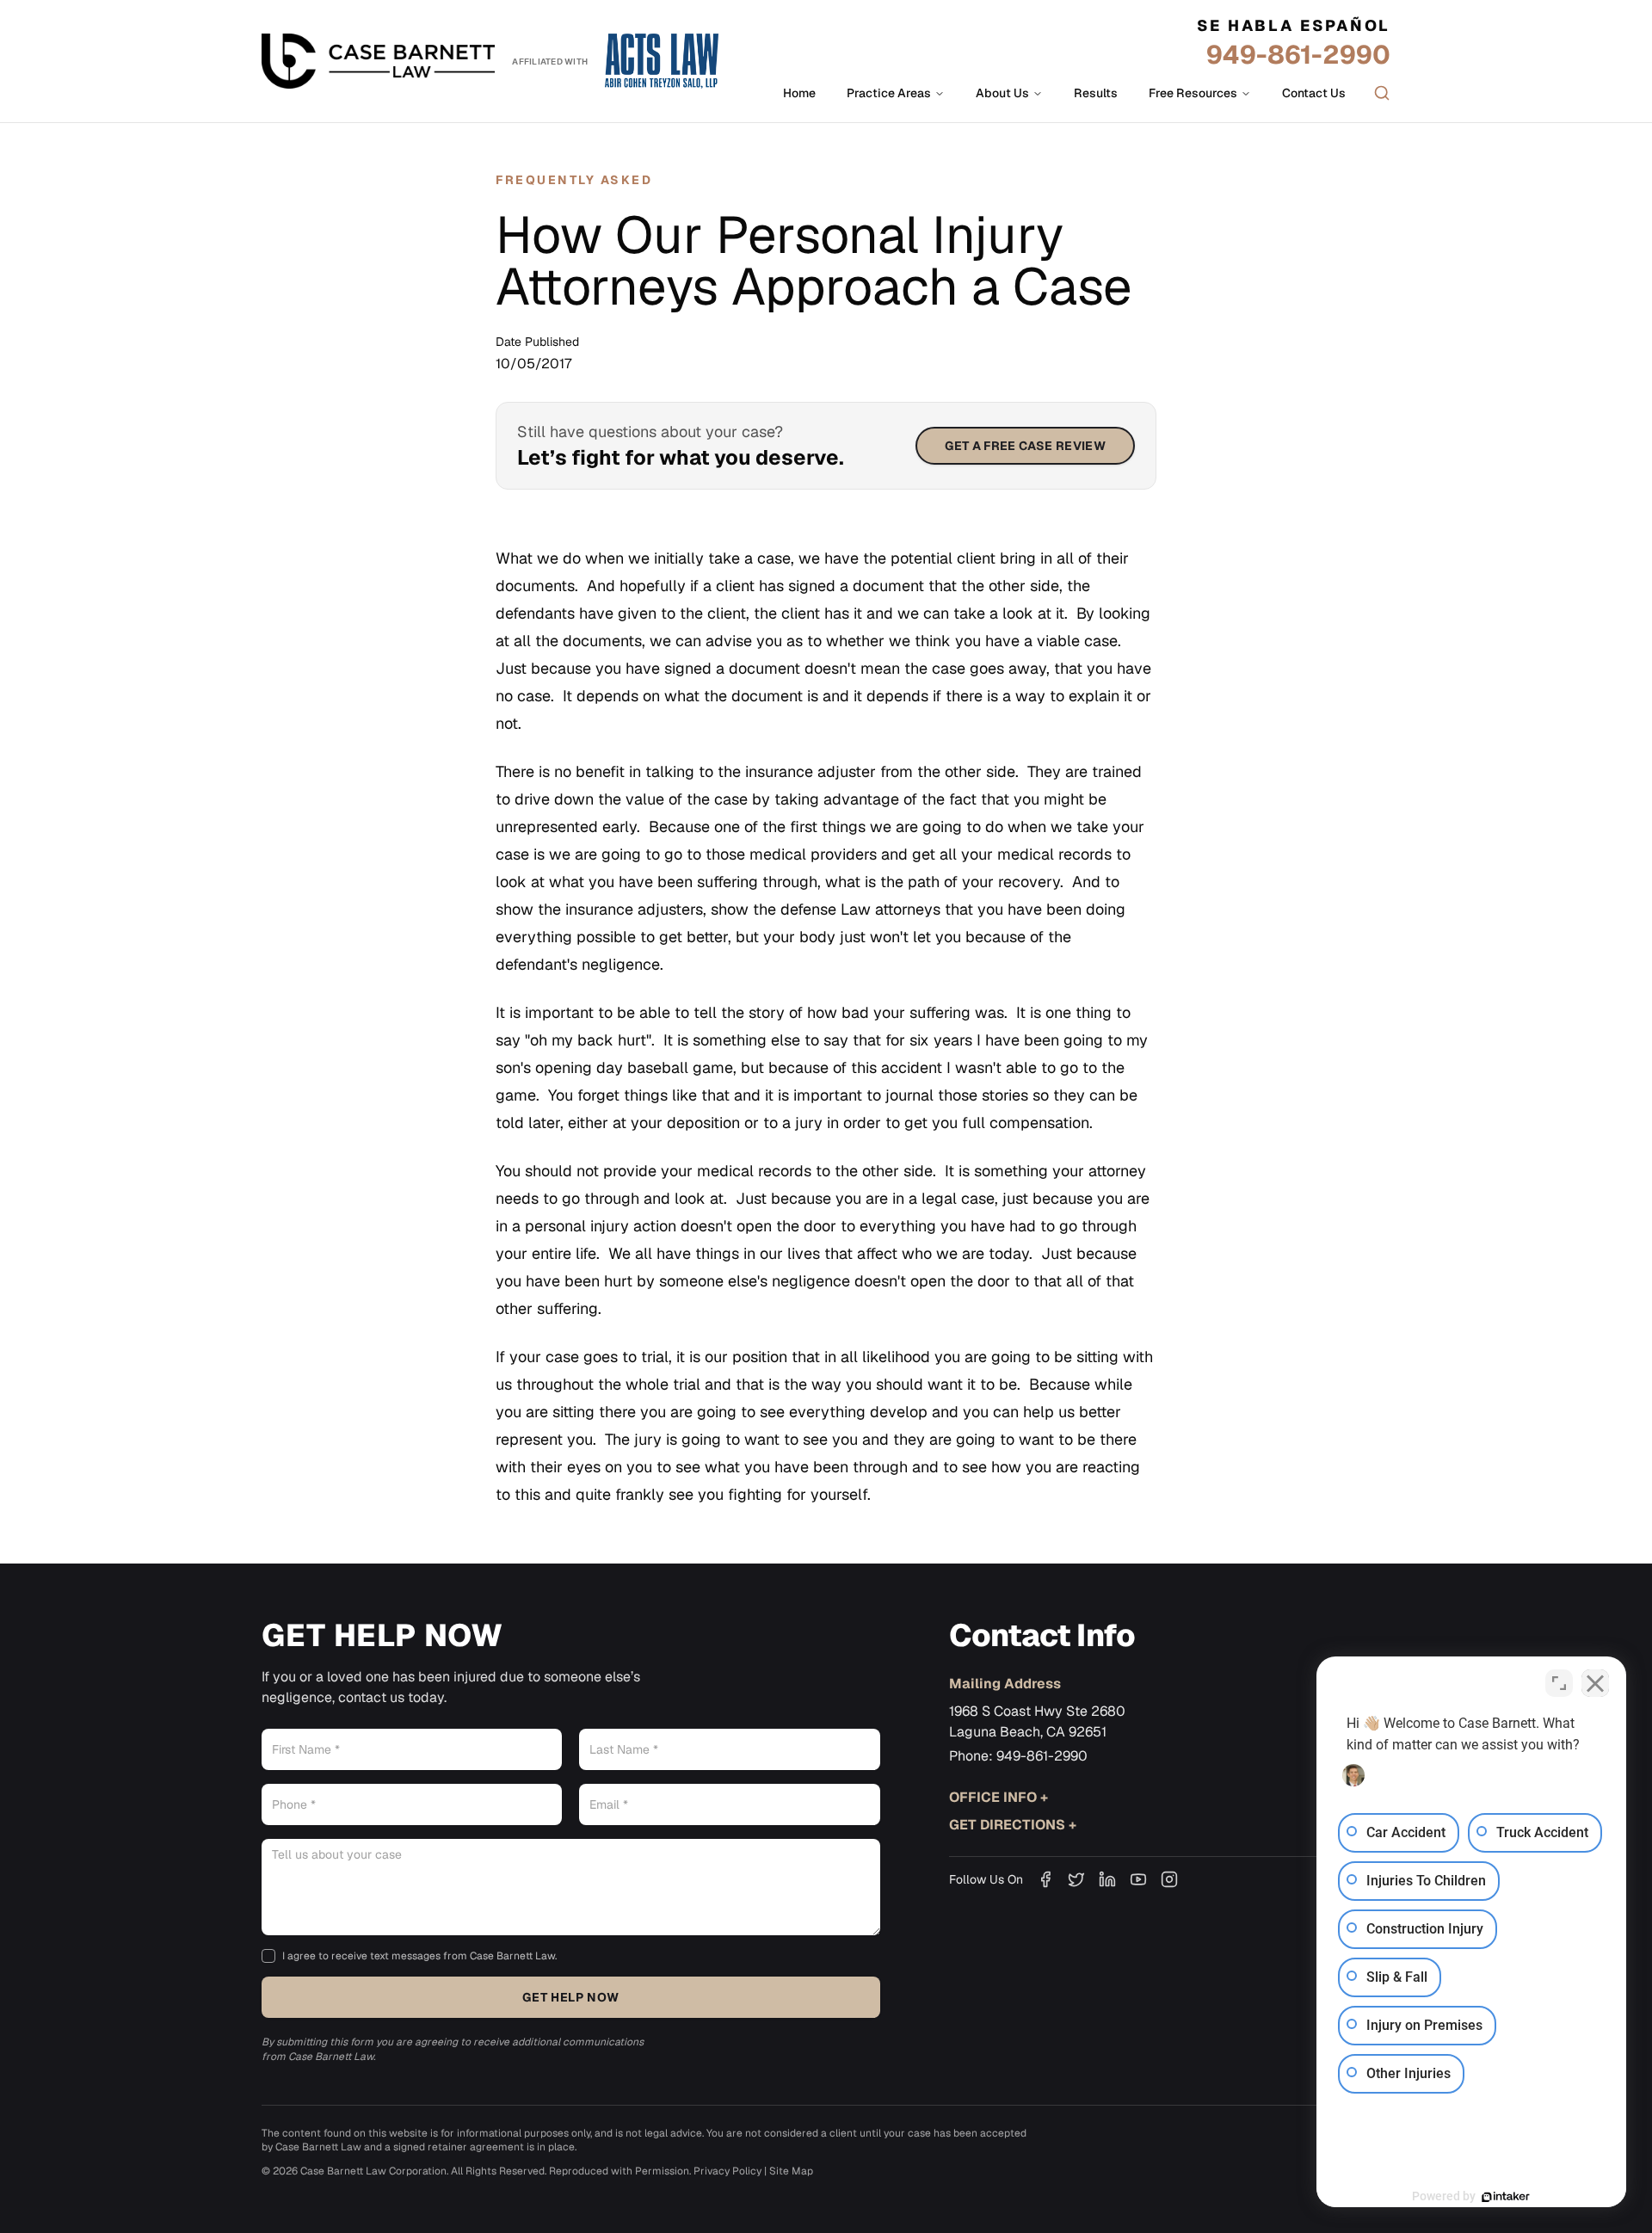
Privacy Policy (727, 2171)
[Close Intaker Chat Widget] (1595, 1683)
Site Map (791, 2171)
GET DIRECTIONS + (1013, 1825)
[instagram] (1169, 1879)
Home (799, 93)
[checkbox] (268, 1956)
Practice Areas (889, 93)
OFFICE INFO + (999, 1797)
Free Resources (1193, 93)
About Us (1002, 93)
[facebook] (1045, 1879)
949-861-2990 (1298, 55)
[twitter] (1076, 1879)
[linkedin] (1107, 1879)
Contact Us (1314, 93)
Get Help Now (570, 1997)
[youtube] (1138, 1879)
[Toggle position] (1559, 1683)
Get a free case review (1025, 446)
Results (1096, 93)
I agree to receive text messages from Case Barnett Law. (419, 1956)
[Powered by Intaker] (1506, 2197)
